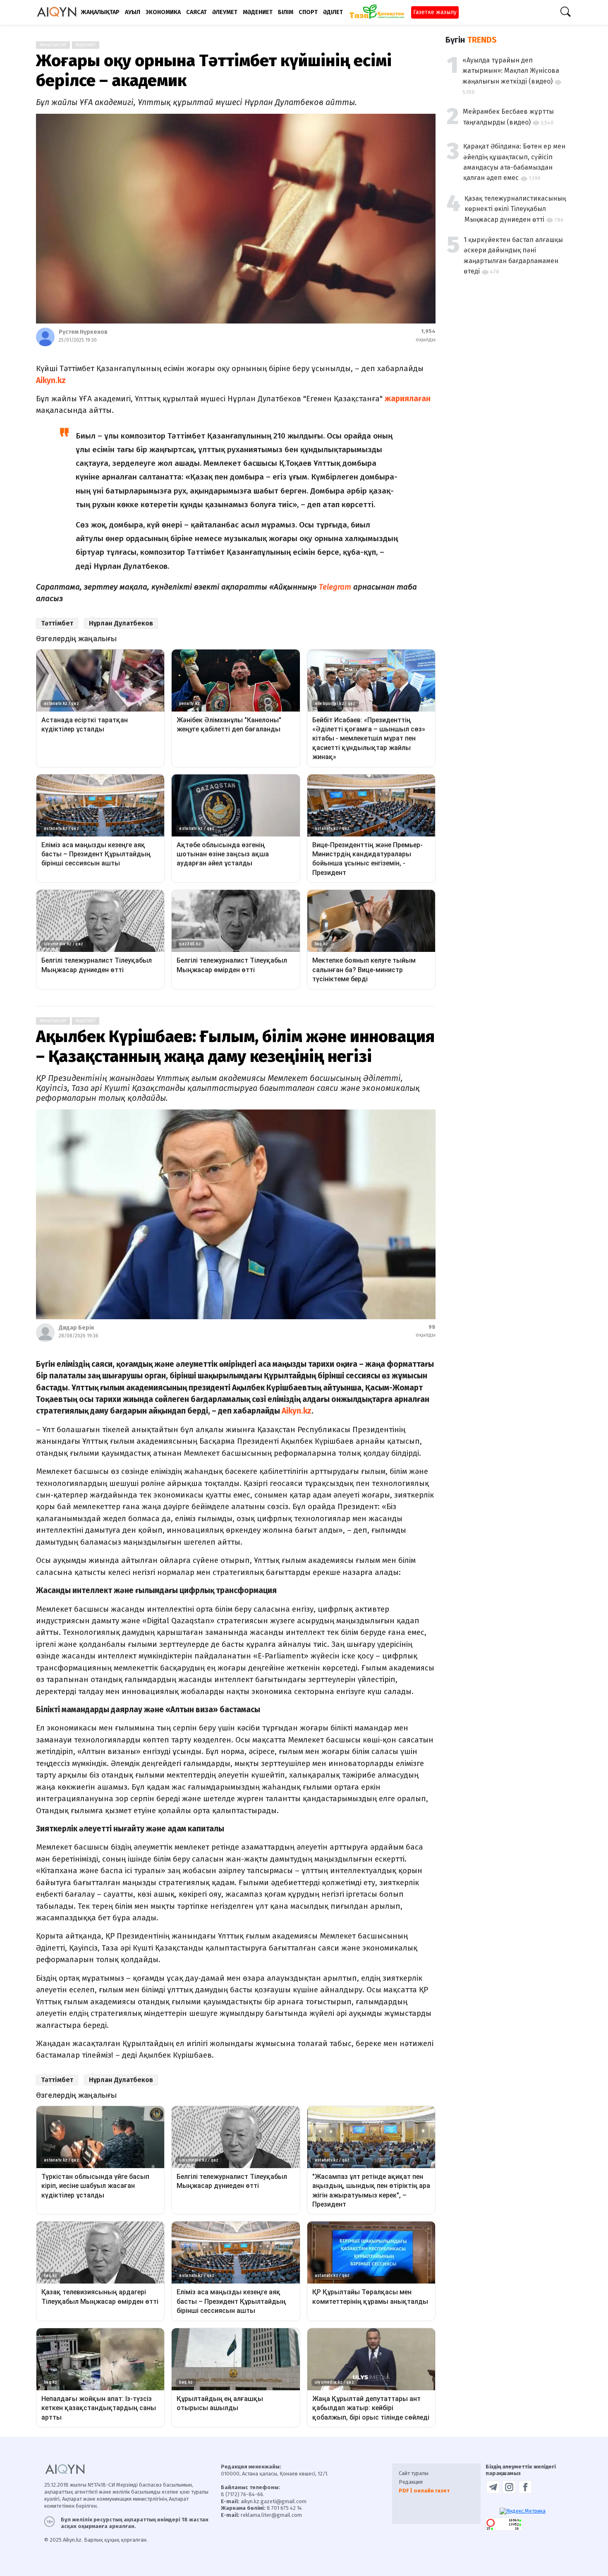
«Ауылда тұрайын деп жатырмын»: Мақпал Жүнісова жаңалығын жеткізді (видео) (511, 71)
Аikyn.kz (51, 380)
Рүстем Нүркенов (83, 332)
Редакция (411, 2482)
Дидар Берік (77, 1328)
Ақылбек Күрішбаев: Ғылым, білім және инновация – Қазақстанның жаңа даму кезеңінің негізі (235, 1047)
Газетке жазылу (435, 12)
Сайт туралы (414, 2473)
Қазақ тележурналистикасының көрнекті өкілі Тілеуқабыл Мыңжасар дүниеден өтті (515, 209)
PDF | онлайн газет (424, 2491)
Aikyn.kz (297, 1411)
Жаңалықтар (53, 45)
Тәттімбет (57, 623)
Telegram (335, 587)
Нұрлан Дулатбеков (121, 623)
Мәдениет (86, 45)
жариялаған (408, 399)
